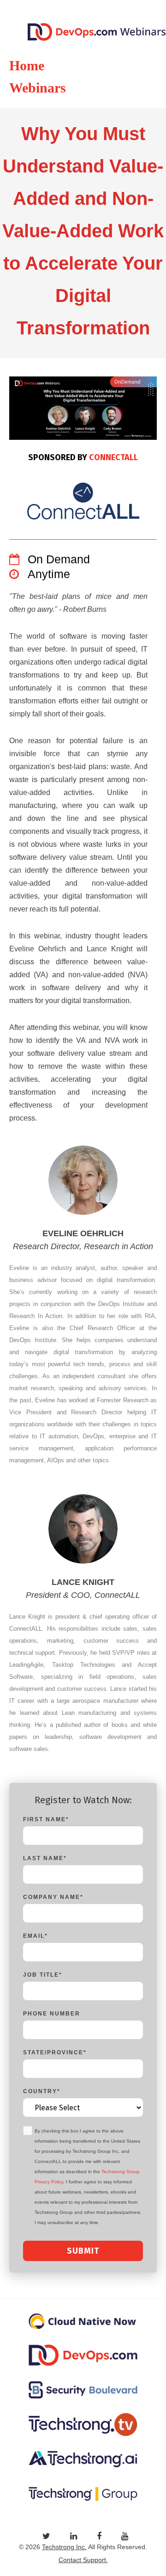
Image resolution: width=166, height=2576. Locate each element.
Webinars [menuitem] (38, 88)
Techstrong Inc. (64, 2547)
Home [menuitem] (27, 65)
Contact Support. (83, 2560)
